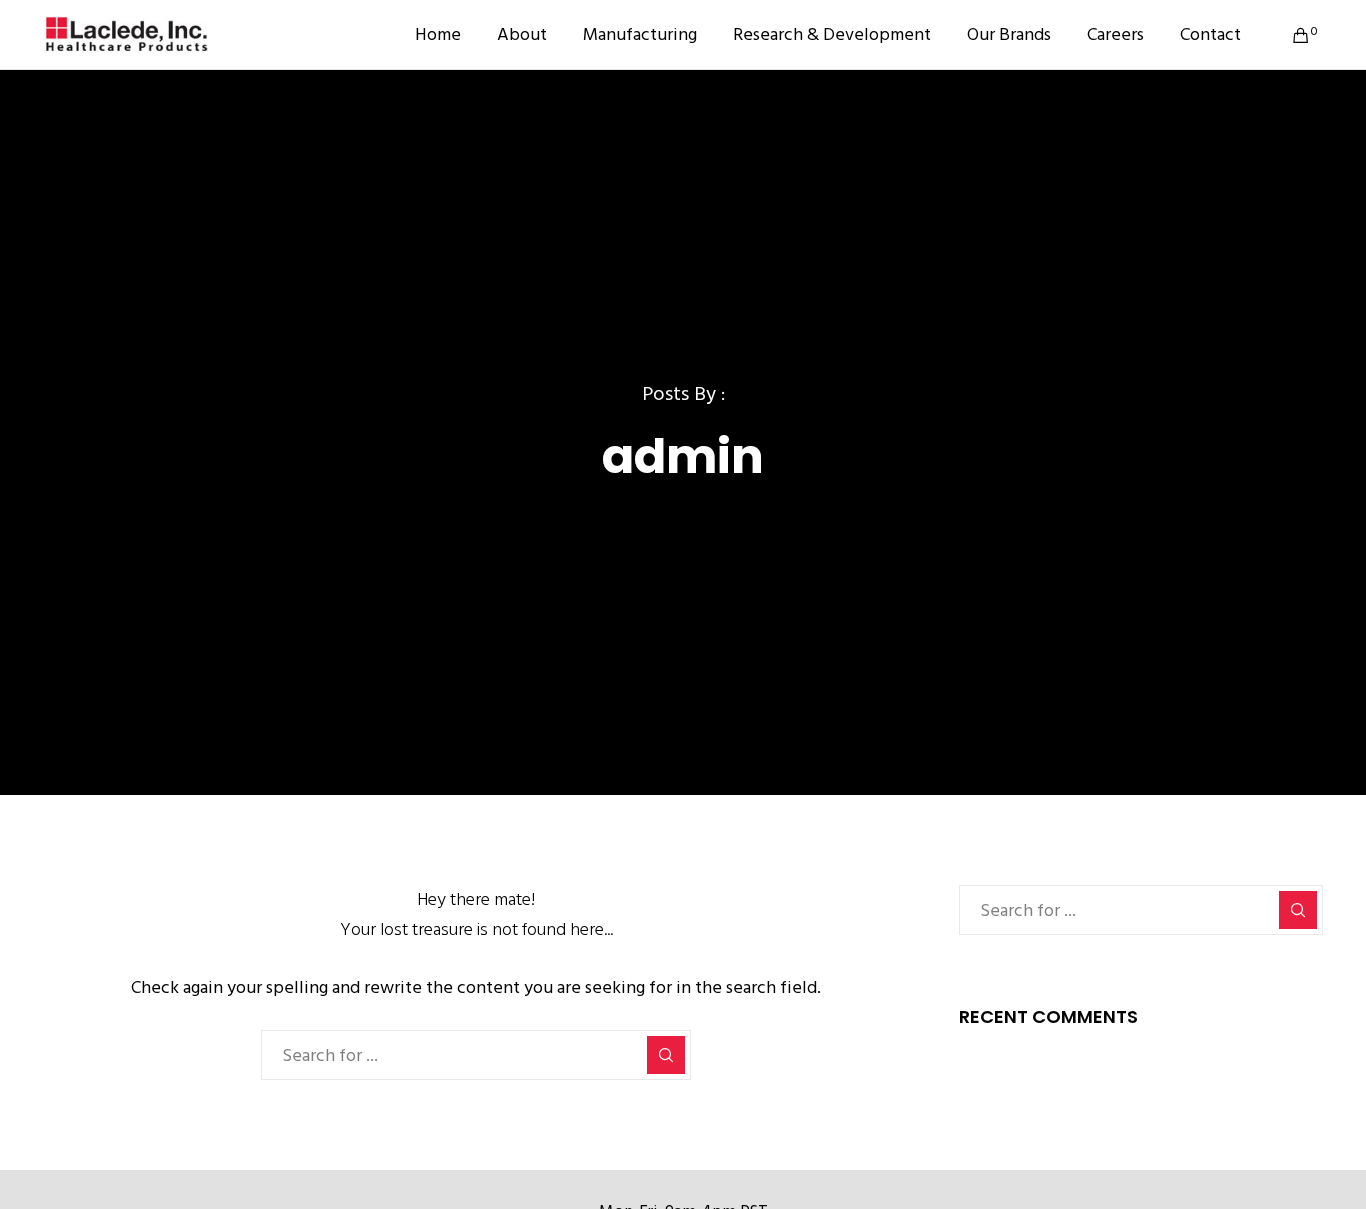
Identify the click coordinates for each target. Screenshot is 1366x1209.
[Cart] (1288, 35)
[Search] (666, 1055)
